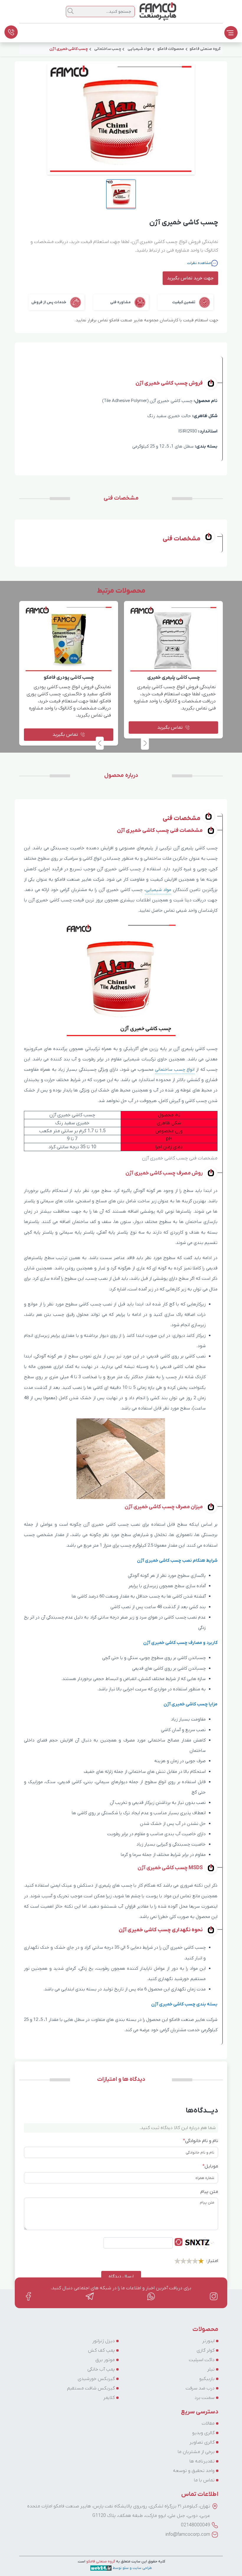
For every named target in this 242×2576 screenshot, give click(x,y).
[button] (100, 743)
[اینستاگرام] (214, 2296)
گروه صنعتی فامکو (100, 2561)
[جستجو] (71, 11)
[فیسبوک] (28, 2296)
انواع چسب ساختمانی (175, 1070)
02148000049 (196, 2525)
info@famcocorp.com (188, 2535)
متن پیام (209, 2192)
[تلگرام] (90, 2296)
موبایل (210, 2166)
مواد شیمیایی (158, 890)
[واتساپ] (152, 2296)
